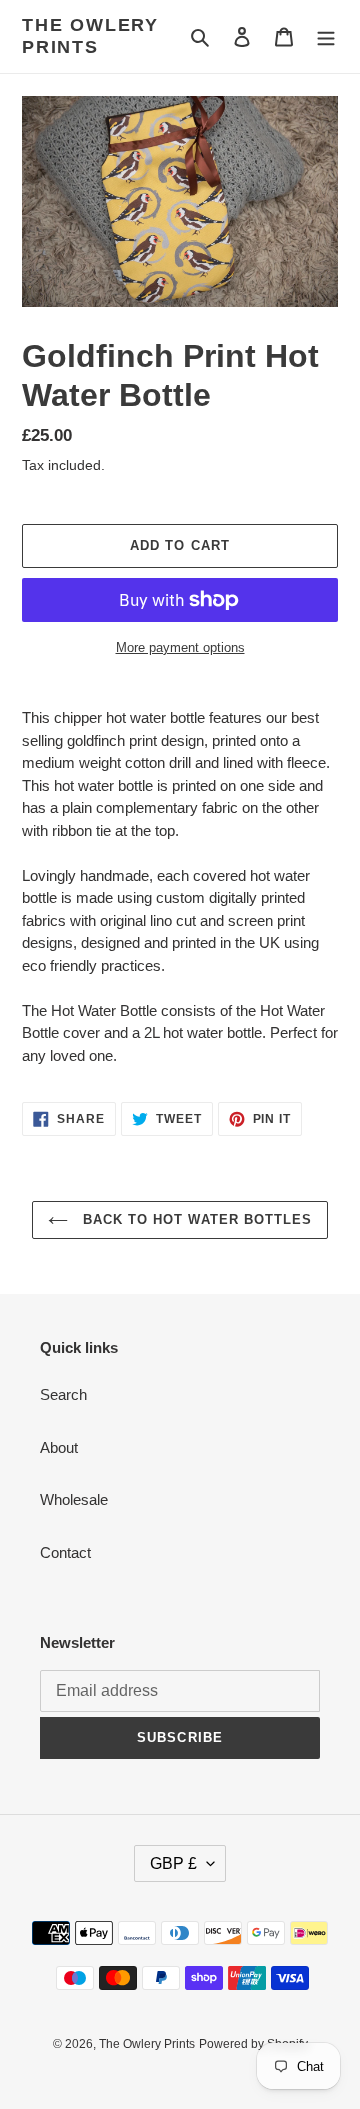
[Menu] (326, 36)
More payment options (180, 647)
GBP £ (173, 1863)
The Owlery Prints (90, 36)
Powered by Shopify (253, 2044)
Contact (65, 1552)
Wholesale (74, 1499)
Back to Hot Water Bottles (195, 1219)
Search (63, 1394)
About (59, 1447)
